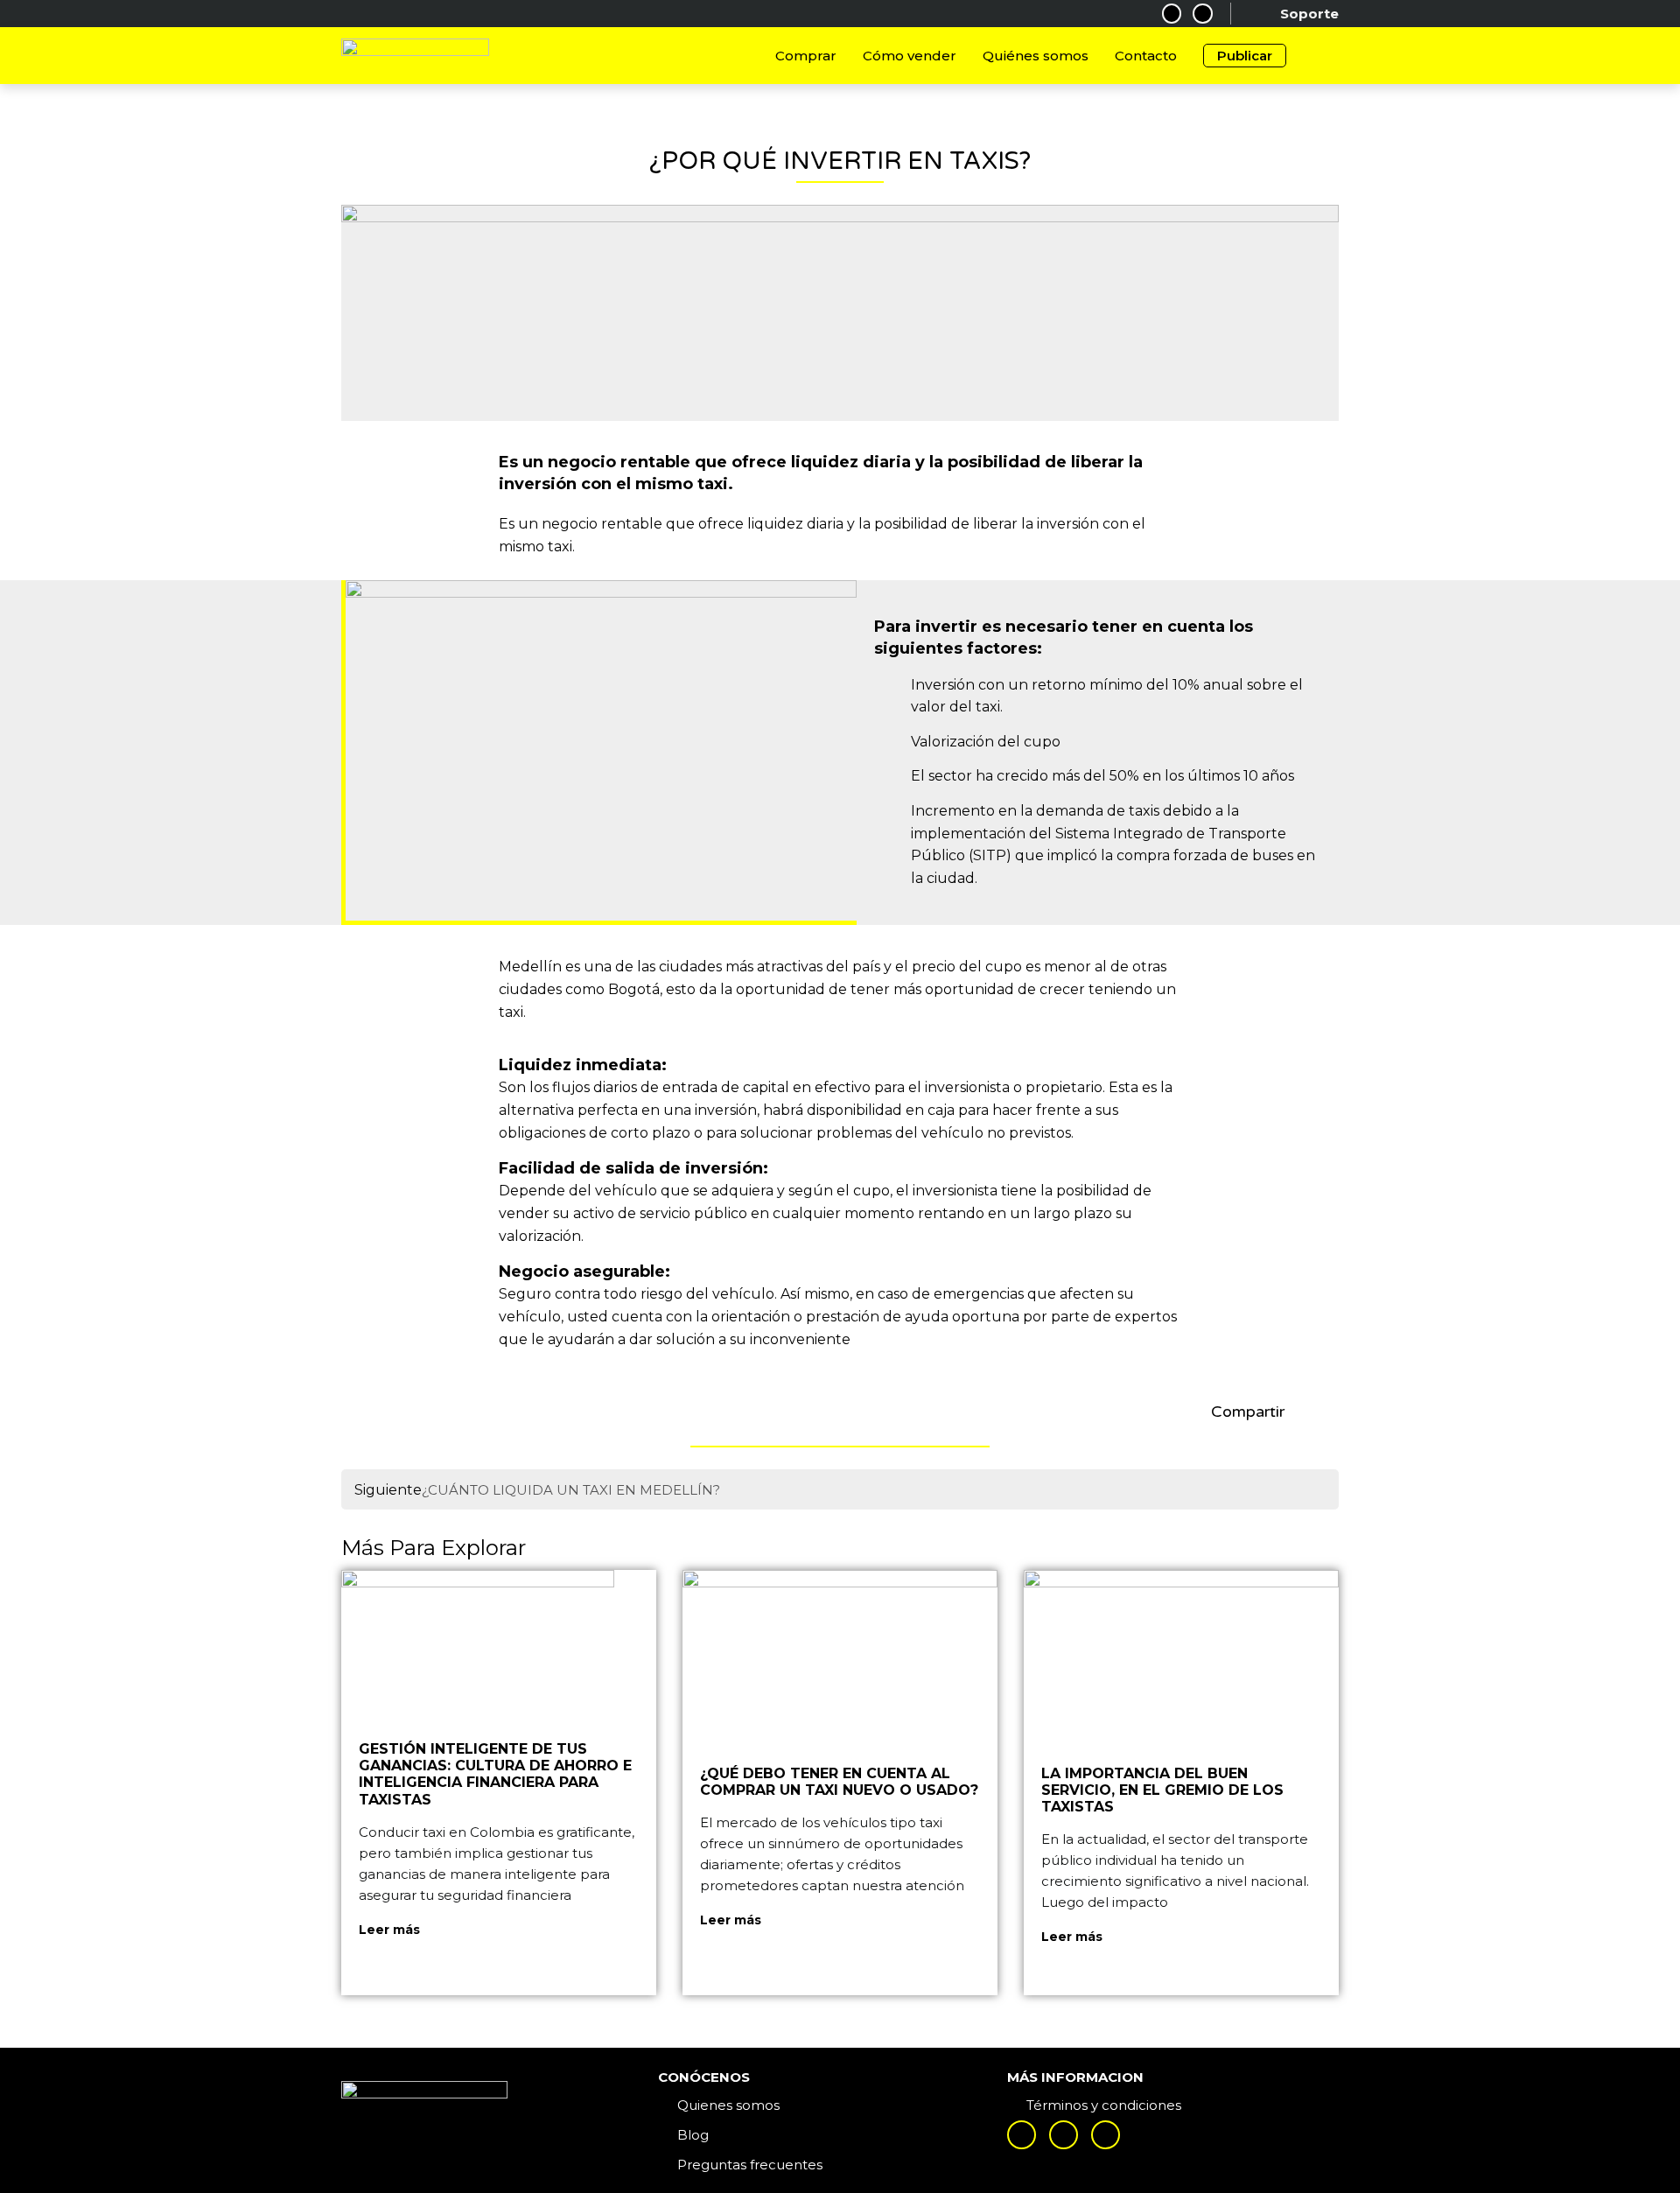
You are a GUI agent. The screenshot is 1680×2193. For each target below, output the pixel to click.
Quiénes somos (1036, 56)
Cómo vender (910, 56)
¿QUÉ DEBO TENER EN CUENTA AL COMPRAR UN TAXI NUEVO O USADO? (839, 1782)
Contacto (1146, 56)
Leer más (389, 1930)
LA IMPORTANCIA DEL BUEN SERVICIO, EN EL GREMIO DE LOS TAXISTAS (1162, 1790)
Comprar (806, 56)
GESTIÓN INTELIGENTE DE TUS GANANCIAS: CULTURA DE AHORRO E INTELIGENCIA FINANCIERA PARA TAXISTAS (495, 1774)
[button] (1296, 1413)
